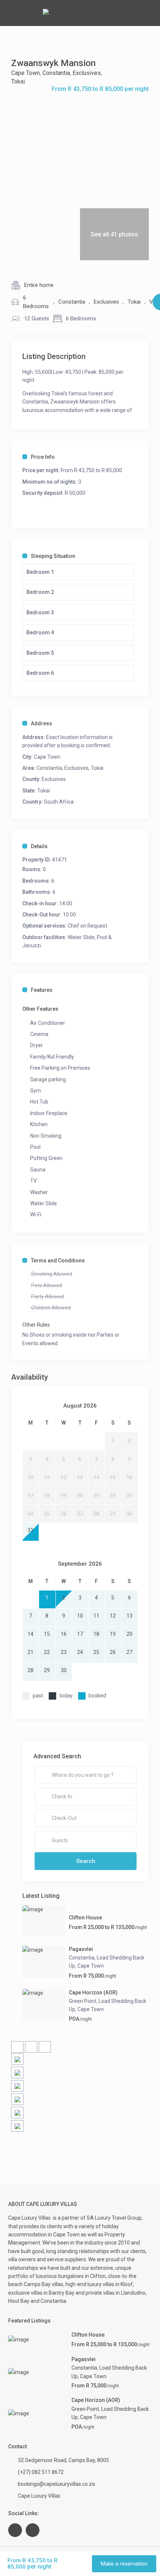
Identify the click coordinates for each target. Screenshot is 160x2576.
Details (39, 846)
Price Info (43, 457)
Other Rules (36, 1325)
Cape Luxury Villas (31, 2218)
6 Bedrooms (36, 302)
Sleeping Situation (53, 556)
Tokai (18, 81)
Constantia (56, 73)
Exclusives (87, 73)
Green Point (83, 2001)
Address (41, 723)
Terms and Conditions (58, 1261)
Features (42, 990)
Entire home (39, 285)
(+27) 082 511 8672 (41, 2472)
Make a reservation (124, 2564)
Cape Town (25, 73)
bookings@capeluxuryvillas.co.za (56, 2484)
